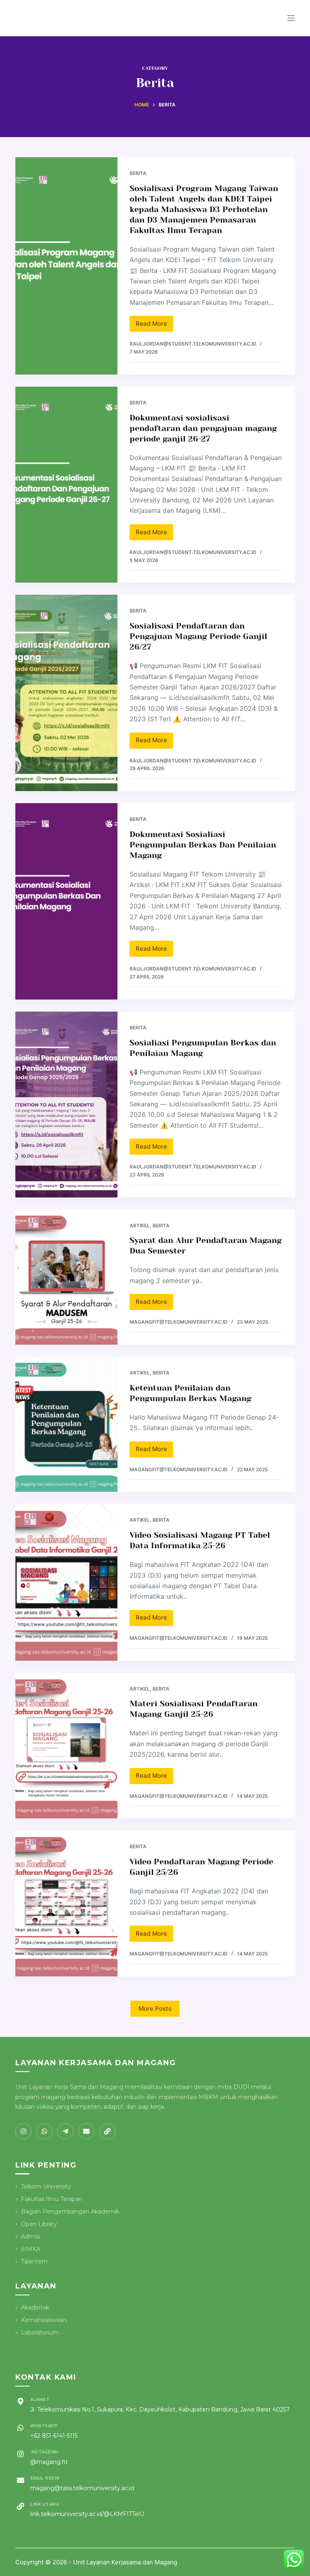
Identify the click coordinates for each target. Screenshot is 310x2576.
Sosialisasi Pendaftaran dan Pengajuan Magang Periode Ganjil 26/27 (198, 636)
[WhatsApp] (44, 2131)
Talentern (34, 2262)
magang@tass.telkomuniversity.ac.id (82, 2488)
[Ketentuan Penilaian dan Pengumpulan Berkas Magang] (66, 1424)
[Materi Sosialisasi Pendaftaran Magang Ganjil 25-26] (66, 1746)
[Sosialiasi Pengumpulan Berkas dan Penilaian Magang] (66, 1105)
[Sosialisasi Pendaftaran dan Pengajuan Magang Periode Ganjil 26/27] (66, 693)
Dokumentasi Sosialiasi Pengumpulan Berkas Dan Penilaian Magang (203, 845)
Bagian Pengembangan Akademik (70, 2212)
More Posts (155, 2009)
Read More (154, 326)
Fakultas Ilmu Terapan (52, 2199)
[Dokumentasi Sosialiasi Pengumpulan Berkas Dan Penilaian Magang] (66, 901)
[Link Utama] (107, 2131)
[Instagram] (23, 2131)
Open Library (39, 2224)
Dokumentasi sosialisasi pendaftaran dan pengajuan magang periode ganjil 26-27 (203, 428)
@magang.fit (49, 2462)
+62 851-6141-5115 (54, 2436)
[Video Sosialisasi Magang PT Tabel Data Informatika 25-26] (66, 1582)
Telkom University (46, 2187)
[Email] (86, 2131)
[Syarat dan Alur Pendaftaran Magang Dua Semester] (66, 1277)
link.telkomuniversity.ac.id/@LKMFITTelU (87, 2514)
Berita (138, 173)
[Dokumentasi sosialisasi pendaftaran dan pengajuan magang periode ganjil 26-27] (66, 485)
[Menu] (291, 18)
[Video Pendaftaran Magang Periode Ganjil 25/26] (66, 1903)
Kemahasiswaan (44, 2320)
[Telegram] (65, 2131)
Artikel (140, 1226)
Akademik (35, 2307)
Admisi (30, 2237)
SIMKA (31, 2249)
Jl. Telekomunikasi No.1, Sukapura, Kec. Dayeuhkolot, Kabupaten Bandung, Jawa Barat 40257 (160, 2409)
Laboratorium (40, 2332)
